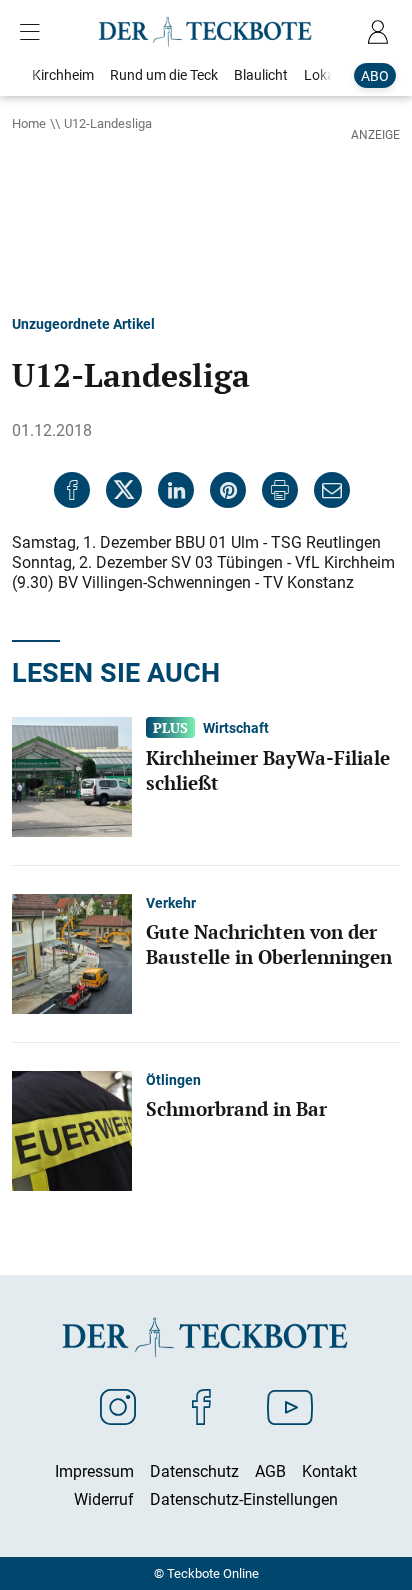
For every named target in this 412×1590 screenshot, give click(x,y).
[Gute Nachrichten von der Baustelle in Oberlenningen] (72, 952)
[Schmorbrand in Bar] (72, 1129)
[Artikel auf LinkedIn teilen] (176, 490)
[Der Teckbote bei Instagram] (118, 1406)
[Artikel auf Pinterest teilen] (228, 490)
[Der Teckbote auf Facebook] (201, 1406)
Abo (375, 75)
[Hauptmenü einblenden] (34, 32)
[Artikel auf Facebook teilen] (72, 490)
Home (29, 123)
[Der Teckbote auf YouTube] (290, 1406)
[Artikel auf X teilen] (124, 490)
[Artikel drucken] (280, 490)
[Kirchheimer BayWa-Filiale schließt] (72, 775)
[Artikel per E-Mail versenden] (332, 490)
